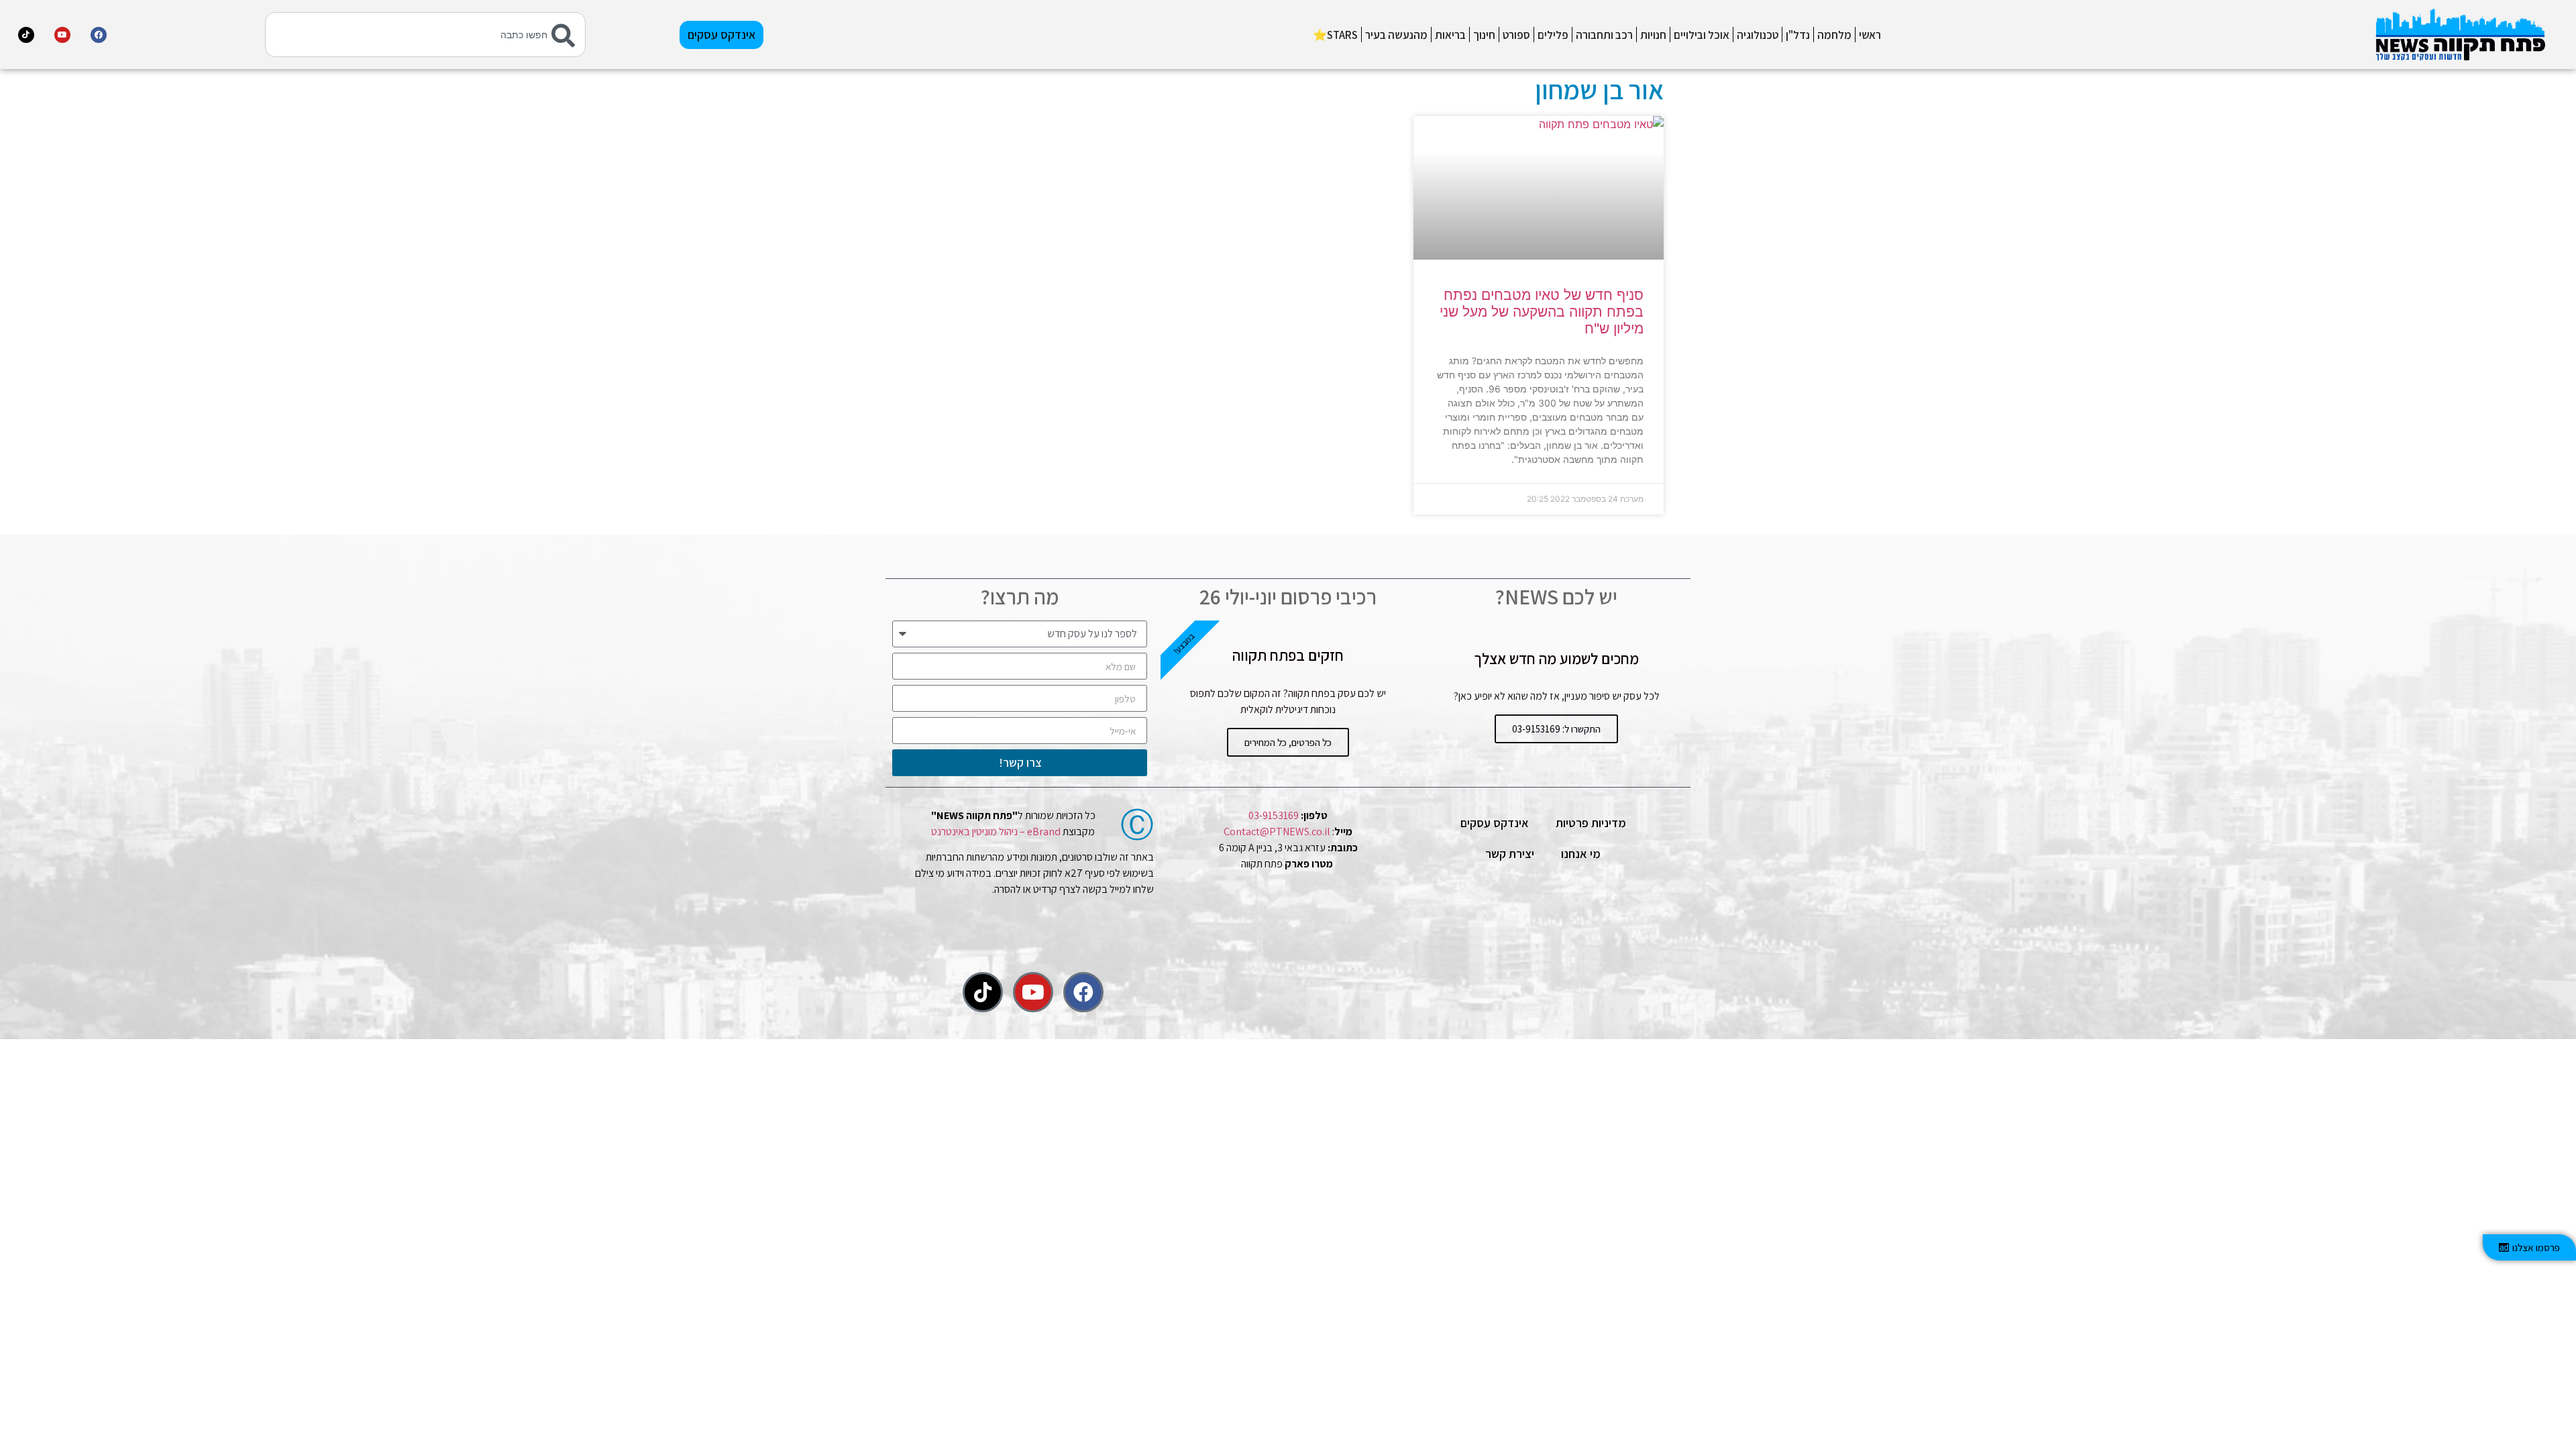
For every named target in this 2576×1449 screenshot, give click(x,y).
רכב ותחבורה (1604, 35)
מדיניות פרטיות (1591, 823)
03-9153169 (1274, 815)
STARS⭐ (1335, 35)
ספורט (1516, 35)
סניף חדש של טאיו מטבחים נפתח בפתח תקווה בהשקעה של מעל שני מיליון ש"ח (1542, 312)
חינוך (1484, 35)
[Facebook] (99, 35)
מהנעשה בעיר (1396, 35)
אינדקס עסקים (1495, 823)
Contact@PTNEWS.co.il (1277, 831)
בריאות (1450, 35)
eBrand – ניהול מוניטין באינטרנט (996, 831)
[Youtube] (62, 35)
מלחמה (1834, 35)
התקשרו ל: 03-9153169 (1556, 729)
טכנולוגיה (1758, 35)
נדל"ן (1798, 35)
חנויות (1653, 35)
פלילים (1553, 35)
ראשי (1870, 35)
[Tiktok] (26, 35)
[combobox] (426, 35)
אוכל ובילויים (1702, 35)
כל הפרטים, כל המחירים (1288, 742)
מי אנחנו (1581, 854)
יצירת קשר (1510, 854)
